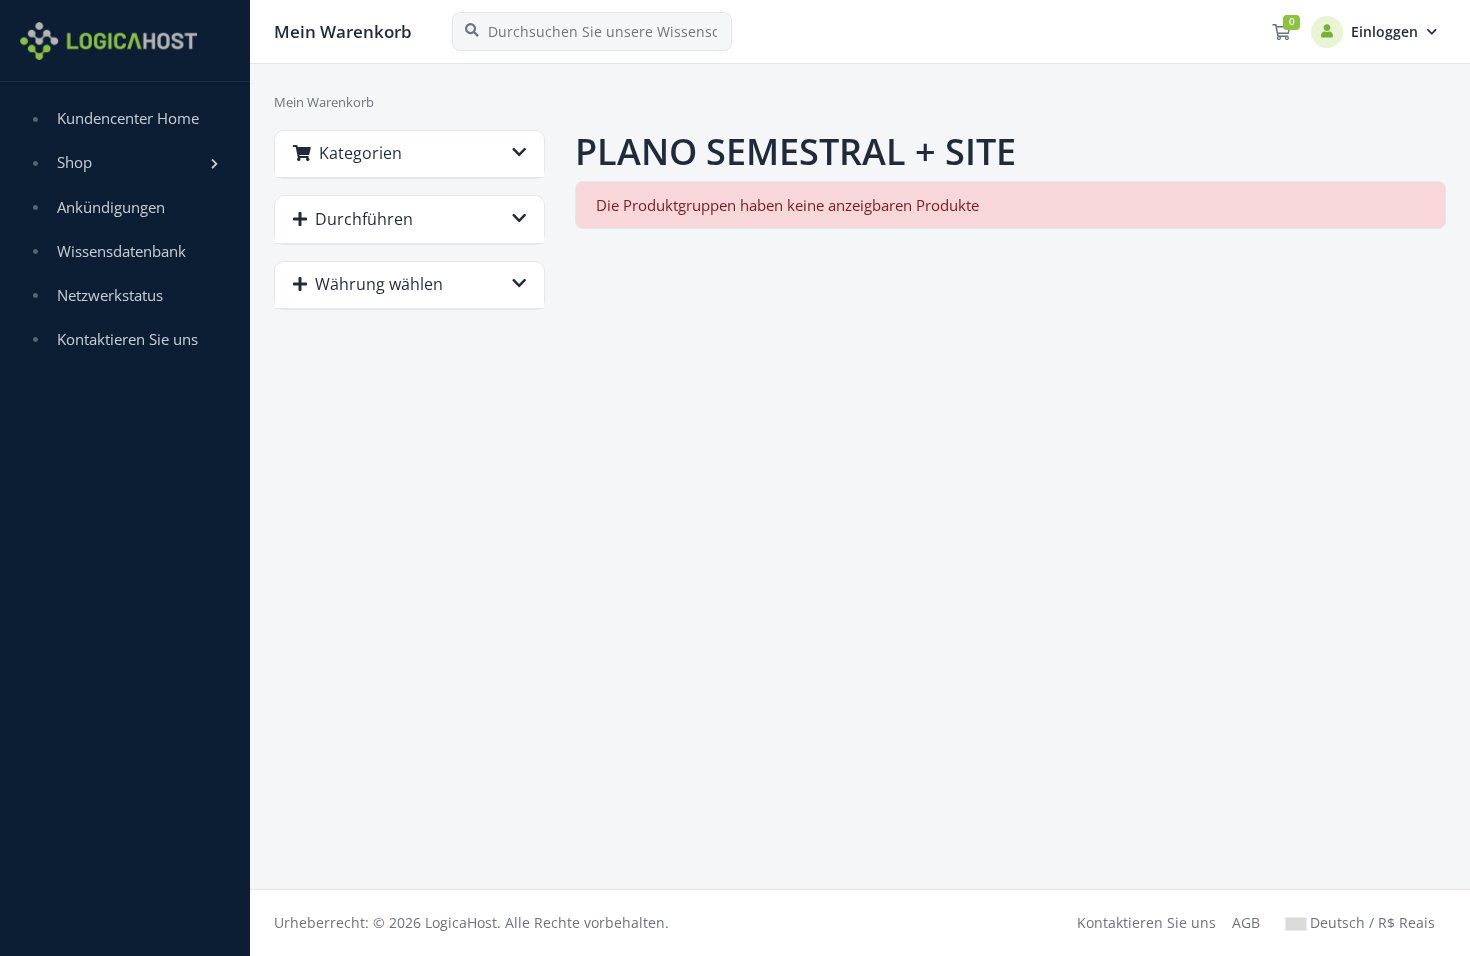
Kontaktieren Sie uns (1146, 922)
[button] (125, 163)
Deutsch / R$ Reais (1370, 922)
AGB (1246, 922)
